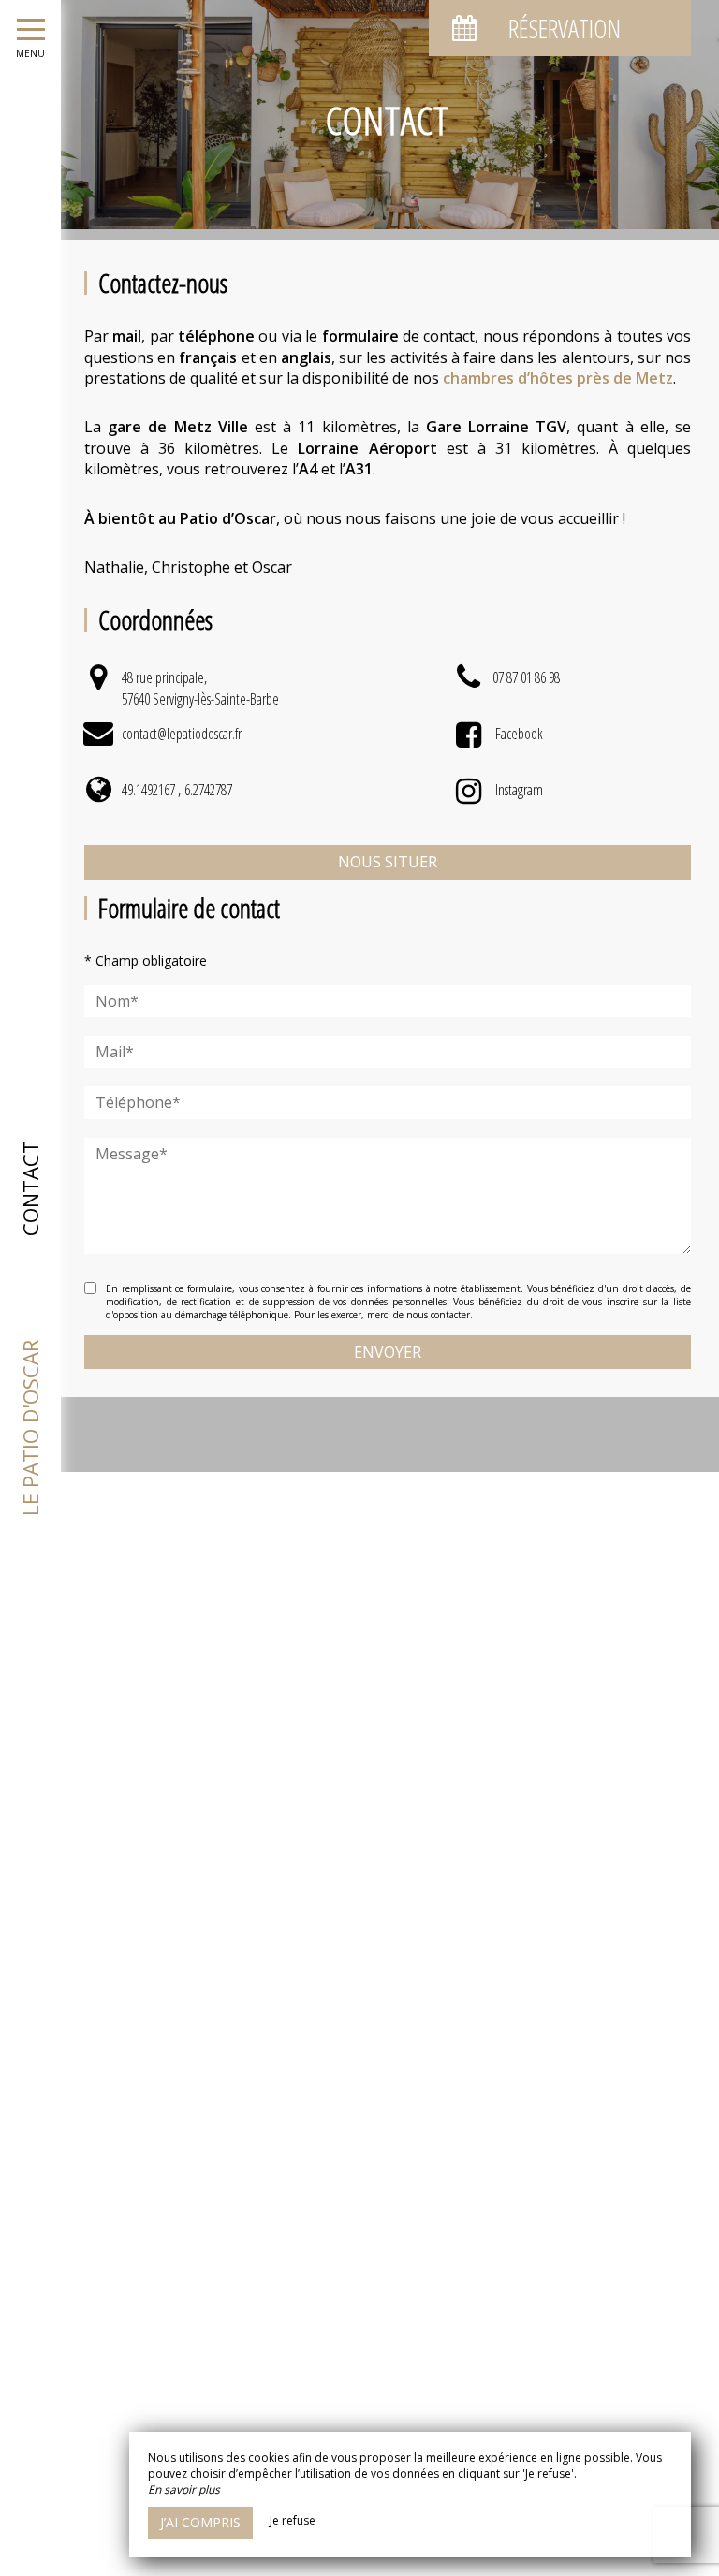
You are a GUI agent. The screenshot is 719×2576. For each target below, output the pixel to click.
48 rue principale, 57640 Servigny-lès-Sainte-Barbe (200, 688)
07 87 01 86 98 (526, 677)
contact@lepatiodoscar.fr (182, 734)
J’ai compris (200, 2522)
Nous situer (388, 862)
